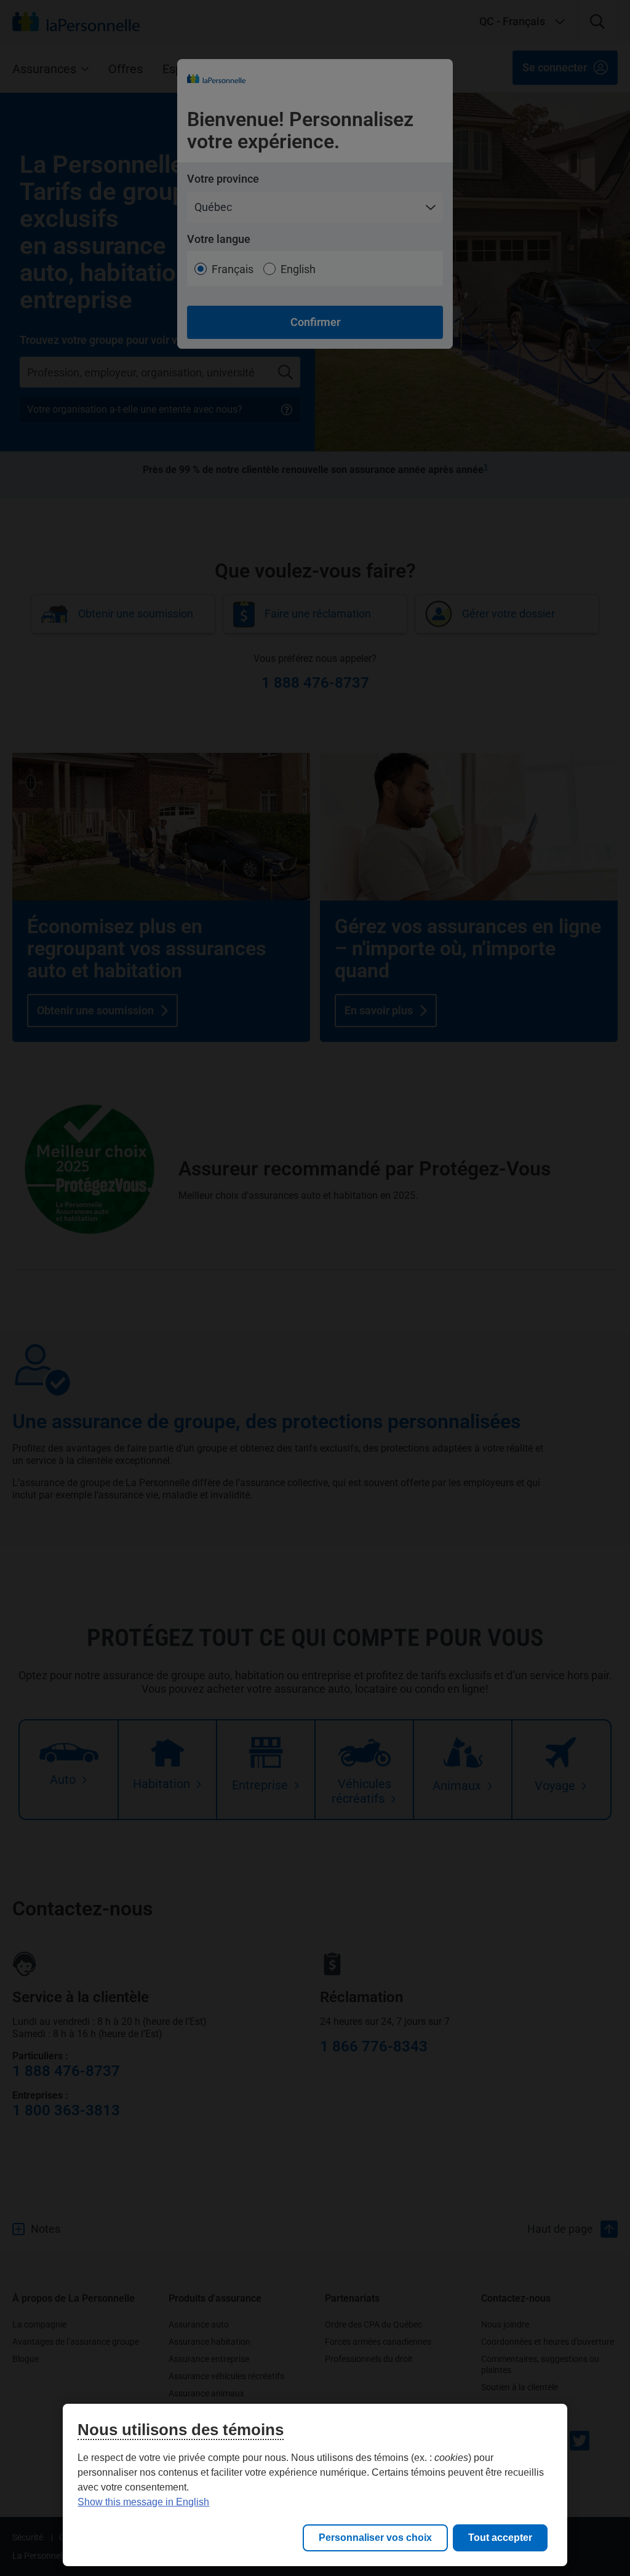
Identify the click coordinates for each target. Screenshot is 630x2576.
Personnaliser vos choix (375, 2538)
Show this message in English (143, 2502)
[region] (315, 2485)
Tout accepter (500, 2538)
